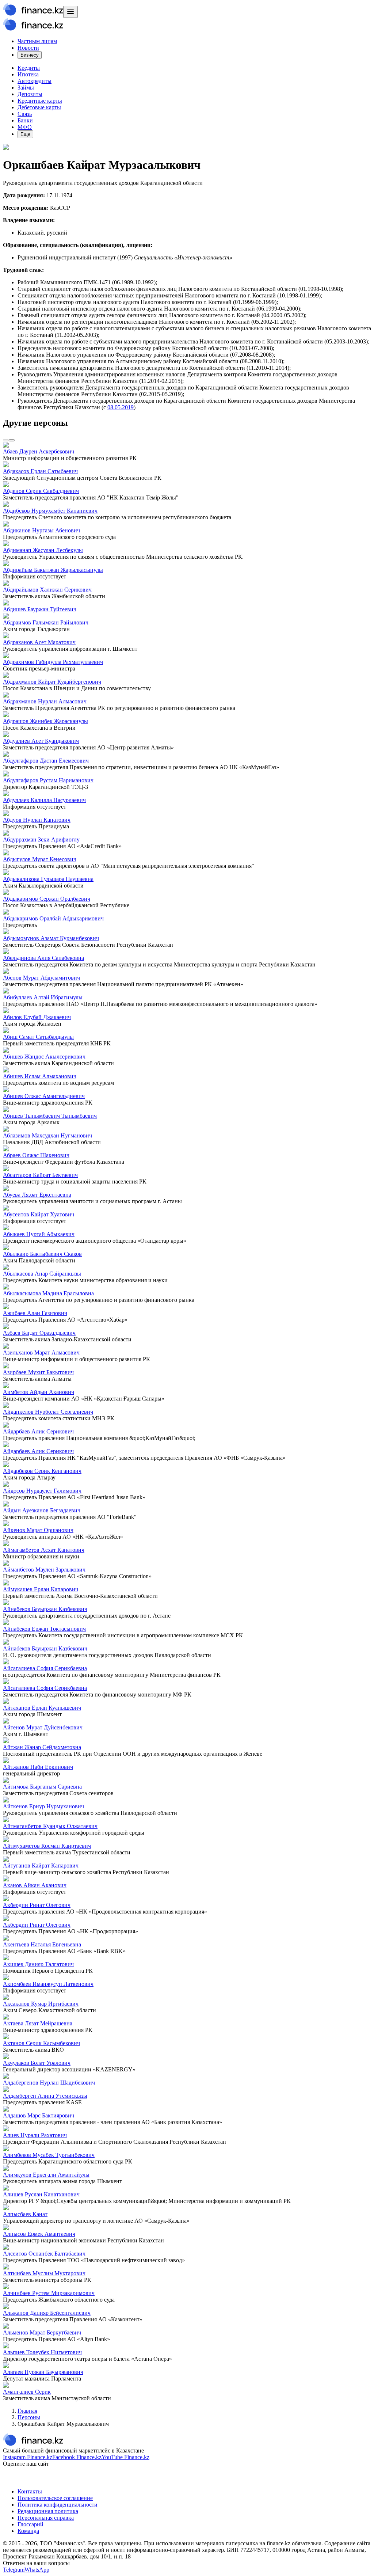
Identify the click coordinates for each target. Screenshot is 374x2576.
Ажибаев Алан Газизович (35, 1313)
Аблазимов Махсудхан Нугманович (47, 1135)
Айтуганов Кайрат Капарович (41, 1865)
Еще (25, 134)
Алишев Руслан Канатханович (41, 2194)
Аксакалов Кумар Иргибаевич (41, 2004)
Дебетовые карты (39, 107)
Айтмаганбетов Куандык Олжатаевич (50, 1826)
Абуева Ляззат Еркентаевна (37, 1195)
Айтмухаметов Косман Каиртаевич (47, 1846)
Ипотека (28, 74)
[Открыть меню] (70, 12)
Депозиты (30, 94)
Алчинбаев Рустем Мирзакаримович (49, 2293)
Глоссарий (30, 2524)
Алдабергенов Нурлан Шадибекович (49, 2083)
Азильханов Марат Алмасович (41, 1352)
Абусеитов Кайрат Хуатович (39, 1214)
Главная (27, 2411)
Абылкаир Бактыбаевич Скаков (42, 1254)
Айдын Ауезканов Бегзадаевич (42, 1510)
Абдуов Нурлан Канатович (37, 820)
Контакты (30, 2491)
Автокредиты (35, 81)
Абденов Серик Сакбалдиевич (41, 491)
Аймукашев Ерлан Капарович (41, 1589)
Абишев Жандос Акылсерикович (44, 1057)
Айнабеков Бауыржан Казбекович (45, 1609)
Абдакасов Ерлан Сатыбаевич (40, 471)
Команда (28, 2531)
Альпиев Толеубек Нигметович (42, 2352)
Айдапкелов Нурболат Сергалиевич (48, 1412)
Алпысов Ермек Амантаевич (39, 2234)
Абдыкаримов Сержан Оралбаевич (47, 899)
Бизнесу (30, 55)
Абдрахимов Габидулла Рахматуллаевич (53, 662)
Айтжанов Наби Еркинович (38, 1767)
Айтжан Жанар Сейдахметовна (42, 1747)
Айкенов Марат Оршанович (38, 1530)
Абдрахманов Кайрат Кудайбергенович (52, 682)
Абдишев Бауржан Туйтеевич (40, 609)
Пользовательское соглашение (55, 2498)
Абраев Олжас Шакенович (36, 1155)
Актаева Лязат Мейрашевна (38, 2023)
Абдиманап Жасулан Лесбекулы (43, 550)
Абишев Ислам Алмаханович (40, 1076)
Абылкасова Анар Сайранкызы (42, 1274)
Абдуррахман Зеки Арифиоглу (41, 839)
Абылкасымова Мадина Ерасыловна (48, 1293)
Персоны (29, 2417)
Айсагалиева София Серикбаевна (45, 1668)
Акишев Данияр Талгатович (38, 1964)
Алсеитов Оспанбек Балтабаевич (44, 2254)
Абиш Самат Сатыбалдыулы (38, 1037)
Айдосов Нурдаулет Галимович (42, 1491)
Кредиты (29, 68)
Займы (26, 88)
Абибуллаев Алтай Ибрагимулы (43, 997)
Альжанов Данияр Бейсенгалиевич (47, 2313)
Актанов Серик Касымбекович (41, 2043)
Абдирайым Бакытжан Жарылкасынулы (53, 570)
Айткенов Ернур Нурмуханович (43, 1806)
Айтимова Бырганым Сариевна (42, 1787)
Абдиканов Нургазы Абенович (41, 530)
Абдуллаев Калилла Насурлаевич (44, 800)
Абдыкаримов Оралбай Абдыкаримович (53, 918)
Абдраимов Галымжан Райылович (46, 622)
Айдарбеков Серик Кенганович (42, 1471)
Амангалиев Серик (27, 2392)
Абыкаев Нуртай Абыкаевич (39, 1234)
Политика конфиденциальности (58, 2505)
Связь (25, 114)
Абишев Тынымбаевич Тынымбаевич (50, 1116)
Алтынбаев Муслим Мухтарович (44, 2273)
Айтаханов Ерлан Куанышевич (42, 1708)
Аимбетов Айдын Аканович (39, 1392)
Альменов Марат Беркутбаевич (42, 2332)
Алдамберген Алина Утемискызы (45, 2096)
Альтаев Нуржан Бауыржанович (43, 2372)
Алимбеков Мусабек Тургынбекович (49, 2155)
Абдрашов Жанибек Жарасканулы (45, 721)
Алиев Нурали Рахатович (35, 2135)
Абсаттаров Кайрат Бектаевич (40, 1175)
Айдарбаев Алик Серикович (38, 1431)
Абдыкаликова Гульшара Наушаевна (48, 879)
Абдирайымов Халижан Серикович (47, 590)
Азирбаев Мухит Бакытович (38, 1372)
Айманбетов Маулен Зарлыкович (44, 1570)
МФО (25, 127)
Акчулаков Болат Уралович (37, 2063)
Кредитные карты (40, 101)
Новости (28, 48)
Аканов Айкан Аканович (35, 1885)
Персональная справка (46, 2518)
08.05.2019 (121, 407)
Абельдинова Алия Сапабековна (43, 958)
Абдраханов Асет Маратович (39, 642)
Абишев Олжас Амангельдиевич (44, 1096)
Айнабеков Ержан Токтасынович (44, 1629)
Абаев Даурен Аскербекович (39, 451)
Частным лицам (37, 41)
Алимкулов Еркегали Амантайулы (46, 2175)
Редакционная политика (48, 2511)
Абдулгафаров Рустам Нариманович (48, 780)
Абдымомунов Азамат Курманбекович (51, 938)
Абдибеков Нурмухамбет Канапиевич (50, 511)
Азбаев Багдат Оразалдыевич (39, 1333)
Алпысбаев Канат (25, 2214)
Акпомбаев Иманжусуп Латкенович (48, 1984)
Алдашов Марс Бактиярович (39, 2115)
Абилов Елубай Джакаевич (37, 1017)
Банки (25, 120)
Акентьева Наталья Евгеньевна (42, 1944)
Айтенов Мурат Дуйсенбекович (43, 1727)
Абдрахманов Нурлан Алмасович (45, 701)
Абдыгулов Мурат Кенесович (40, 859)
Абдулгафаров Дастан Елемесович (46, 761)
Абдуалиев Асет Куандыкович (41, 741)
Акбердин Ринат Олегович (37, 1905)
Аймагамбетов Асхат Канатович (44, 1550)
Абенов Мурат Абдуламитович (41, 978)
